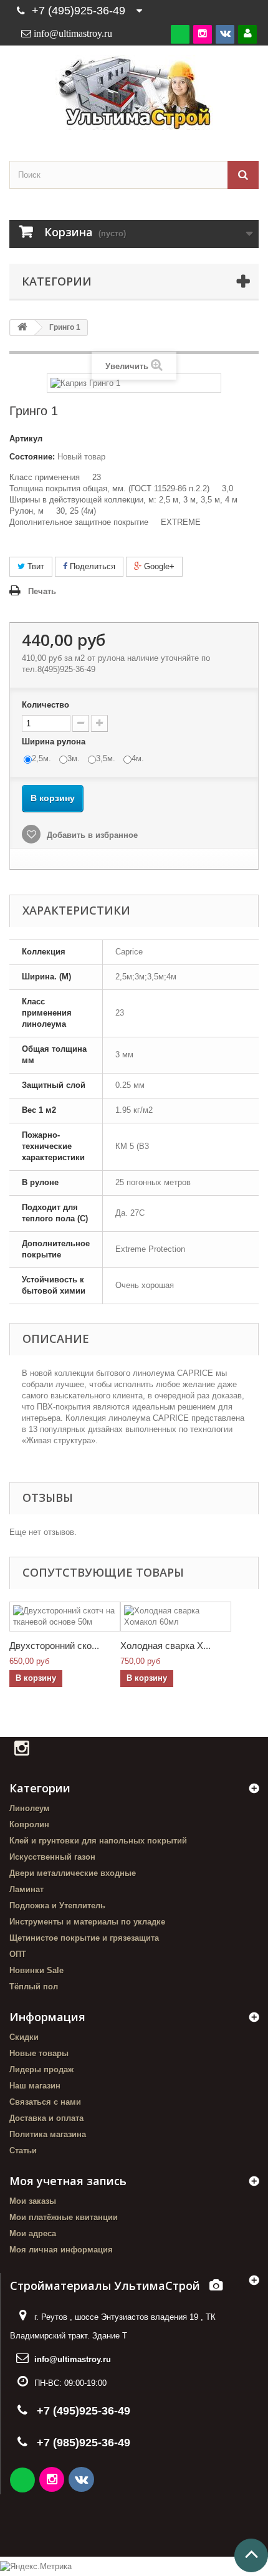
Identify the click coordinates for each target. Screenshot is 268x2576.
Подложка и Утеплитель (57, 1906)
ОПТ (18, 1954)
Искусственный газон (52, 1857)
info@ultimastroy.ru (73, 2359)
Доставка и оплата (46, 2118)
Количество (45, 705)
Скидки (24, 2037)
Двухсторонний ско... (54, 1646)
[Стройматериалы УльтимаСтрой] (134, 92)
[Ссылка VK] (82, 2481)
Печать (42, 591)
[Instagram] (203, 34)
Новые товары (39, 2053)
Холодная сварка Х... (165, 1646)
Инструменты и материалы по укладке (87, 1922)
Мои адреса (33, 2233)
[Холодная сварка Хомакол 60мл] (176, 1617)
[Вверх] (251, 2555)
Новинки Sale (36, 1970)
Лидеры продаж (41, 2069)
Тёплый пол (34, 1987)
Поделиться (91, 566)
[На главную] (22, 328)
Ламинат (26, 1889)
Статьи (23, 2151)
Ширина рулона (55, 742)
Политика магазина (48, 2134)
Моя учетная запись (68, 2181)
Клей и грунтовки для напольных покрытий (98, 1841)
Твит (35, 566)
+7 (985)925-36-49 (84, 2443)
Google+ (158, 566)
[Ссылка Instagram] (53, 2481)
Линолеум (30, 1808)
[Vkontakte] (225, 34)
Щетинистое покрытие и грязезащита (84, 1938)
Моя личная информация (61, 2250)
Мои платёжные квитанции (64, 2217)
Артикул (26, 439)
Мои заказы (33, 2201)
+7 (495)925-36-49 (79, 11)
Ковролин (29, 1824)
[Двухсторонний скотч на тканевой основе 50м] (65, 1617)
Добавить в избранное (91, 835)
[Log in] (247, 34)
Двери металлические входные (73, 1873)
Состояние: (32, 457)
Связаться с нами (45, 2102)
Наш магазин (35, 2086)
